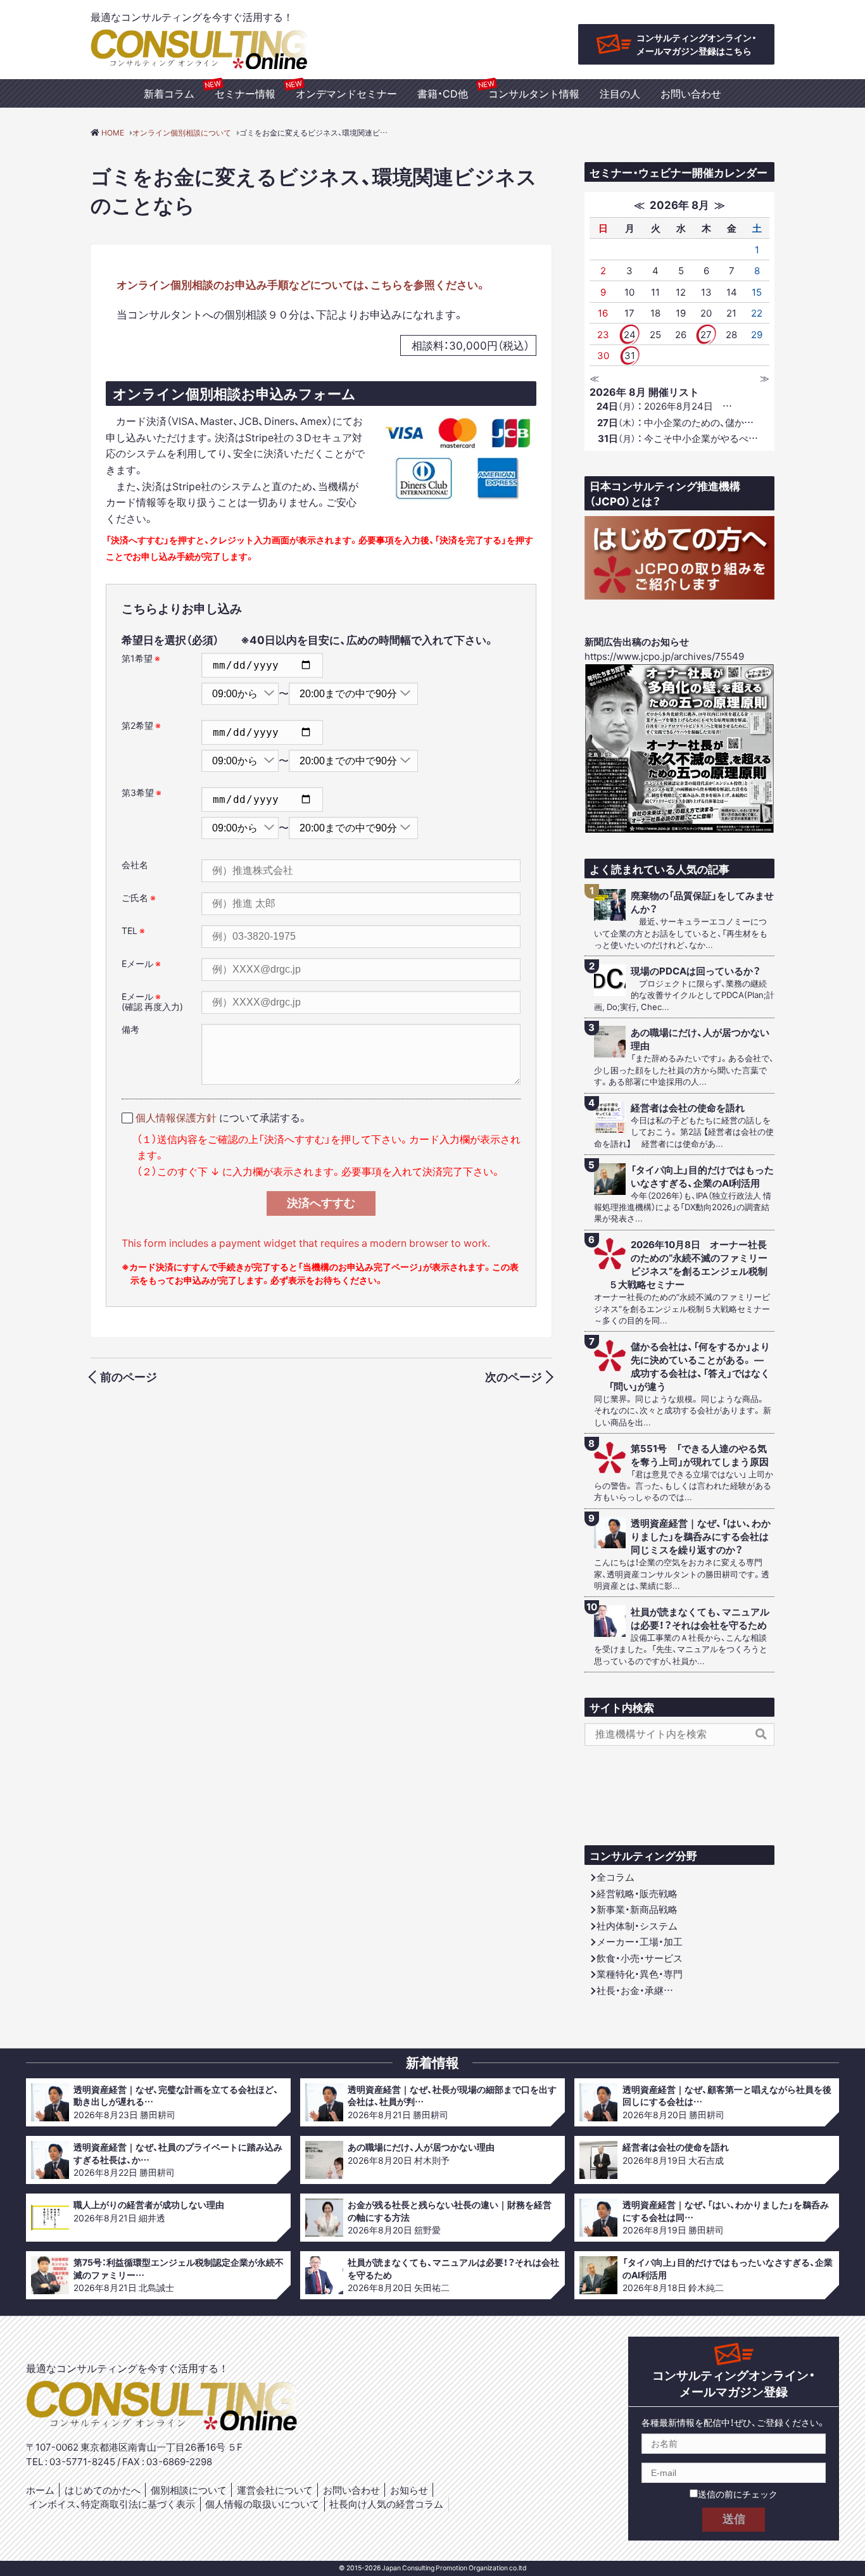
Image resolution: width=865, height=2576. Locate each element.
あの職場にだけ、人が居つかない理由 (700, 1039)
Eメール (141, 963)
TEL (133, 930)
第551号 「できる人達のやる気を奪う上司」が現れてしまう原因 (700, 1455)
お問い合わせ (691, 93)
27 (706, 334)
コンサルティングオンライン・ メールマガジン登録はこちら (697, 44)
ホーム (40, 2490)
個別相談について (189, 2490)
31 (630, 355)
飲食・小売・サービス (640, 1958)
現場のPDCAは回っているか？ (696, 971)
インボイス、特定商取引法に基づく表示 (112, 2504)
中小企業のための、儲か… (675, 422)
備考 (130, 1029)
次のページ (514, 1376)
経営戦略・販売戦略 (637, 1893)
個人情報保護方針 (176, 1117)
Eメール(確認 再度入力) (152, 1001)
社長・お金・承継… (635, 1990)
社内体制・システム (637, 1926)
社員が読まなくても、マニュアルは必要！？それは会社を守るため (700, 1619)
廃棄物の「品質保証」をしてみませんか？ (702, 902)
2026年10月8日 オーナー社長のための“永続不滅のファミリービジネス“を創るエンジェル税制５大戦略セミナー (688, 1265)
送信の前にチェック (738, 2494)
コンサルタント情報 (534, 93)
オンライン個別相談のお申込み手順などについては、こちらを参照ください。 (301, 284)
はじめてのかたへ (103, 2490)
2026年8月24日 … (664, 406)
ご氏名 (139, 897)
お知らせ (409, 2490)
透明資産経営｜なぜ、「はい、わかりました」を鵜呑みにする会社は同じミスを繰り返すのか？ (701, 1537)
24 (630, 334)
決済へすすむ (321, 1203)
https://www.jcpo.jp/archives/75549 (664, 656)
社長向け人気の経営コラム (386, 2504)
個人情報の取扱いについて (262, 2504)
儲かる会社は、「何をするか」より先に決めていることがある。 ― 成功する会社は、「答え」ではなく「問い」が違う (690, 1367)
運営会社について (275, 2490)
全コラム (616, 1877)
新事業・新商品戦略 (637, 1909)
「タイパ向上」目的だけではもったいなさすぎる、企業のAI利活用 (702, 1177)
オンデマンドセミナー (346, 93)
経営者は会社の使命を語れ (688, 1108)
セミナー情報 (245, 93)
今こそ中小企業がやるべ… (678, 438)
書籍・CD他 (443, 93)
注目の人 (620, 93)
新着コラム (169, 93)
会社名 (135, 864)
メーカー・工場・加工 (640, 1941)
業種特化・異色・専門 (640, 1974)
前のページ (129, 1376)
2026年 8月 (679, 204)
